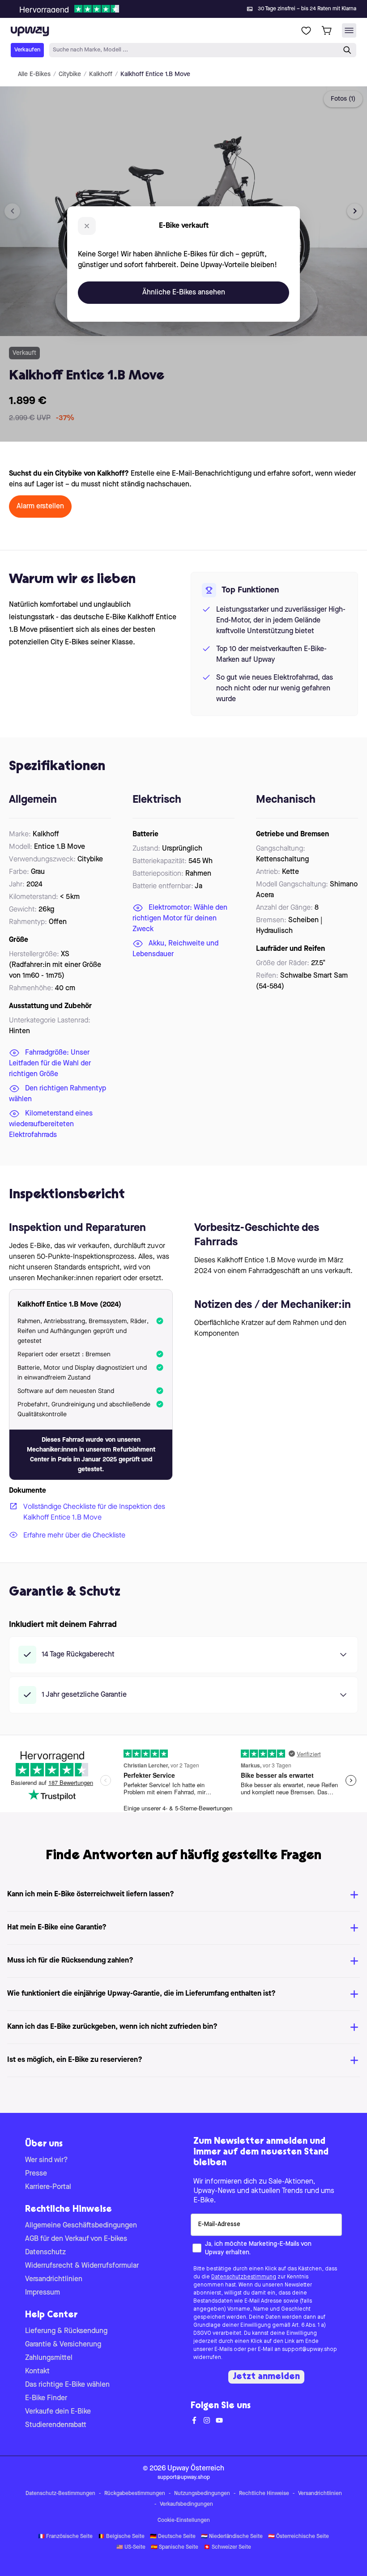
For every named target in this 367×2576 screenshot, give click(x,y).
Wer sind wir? (47, 2160)
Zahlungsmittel (49, 2358)
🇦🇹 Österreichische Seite (299, 2537)
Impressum (43, 2293)
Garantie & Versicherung (63, 2345)
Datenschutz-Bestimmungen (60, 2494)
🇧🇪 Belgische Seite (121, 2537)
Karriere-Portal (48, 2187)
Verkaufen (27, 50)
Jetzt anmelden (266, 2377)
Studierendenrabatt (56, 2425)
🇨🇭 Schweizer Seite (227, 2547)
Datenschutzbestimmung (244, 2277)
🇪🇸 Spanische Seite (175, 2547)
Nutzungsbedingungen (202, 2494)
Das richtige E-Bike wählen (67, 2385)
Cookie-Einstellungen (184, 2521)
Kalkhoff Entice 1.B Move (155, 74)
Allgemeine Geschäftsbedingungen (81, 2226)
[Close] (191, 6)
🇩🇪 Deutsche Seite (173, 2537)
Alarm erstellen (40, 507)
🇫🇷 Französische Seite (65, 2537)
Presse (36, 2174)
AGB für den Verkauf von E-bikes (76, 2239)
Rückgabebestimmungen (135, 2494)
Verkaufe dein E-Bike (58, 2412)
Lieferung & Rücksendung (66, 2331)
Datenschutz (45, 2252)
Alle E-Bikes (34, 74)
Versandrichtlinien (54, 2279)
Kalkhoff (101, 74)
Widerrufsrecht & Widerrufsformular (82, 2266)
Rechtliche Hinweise (264, 2494)
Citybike (70, 74)
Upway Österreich (196, 2469)
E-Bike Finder (46, 2398)
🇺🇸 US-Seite (131, 2547)
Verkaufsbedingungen (186, 2504)
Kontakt (37, 2372)
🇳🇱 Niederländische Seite (232, 2537)
